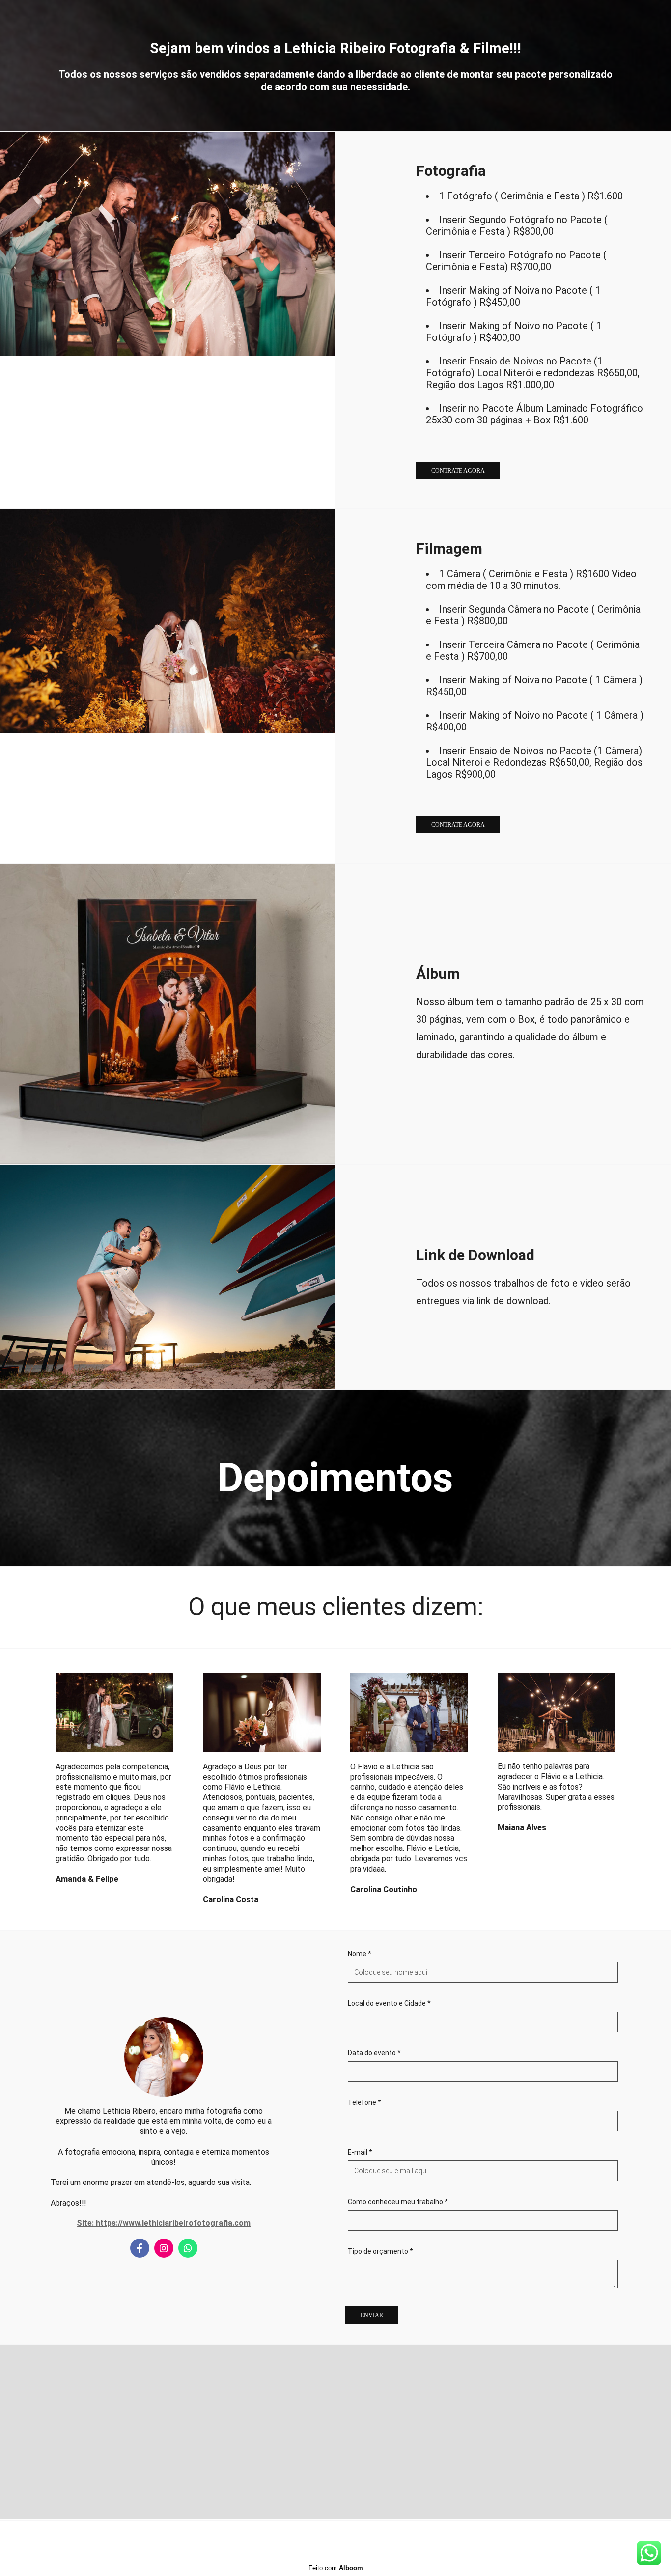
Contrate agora (458, 471)
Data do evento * (374, 2053)
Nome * (360, 1954)
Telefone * (364, 2102)
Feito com (336, 2568)
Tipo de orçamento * (380, 2251)
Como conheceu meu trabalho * (398, 2202)
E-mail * (360, 2152)
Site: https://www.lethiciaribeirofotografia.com (164, 2223)
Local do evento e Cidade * (389, 2003)
